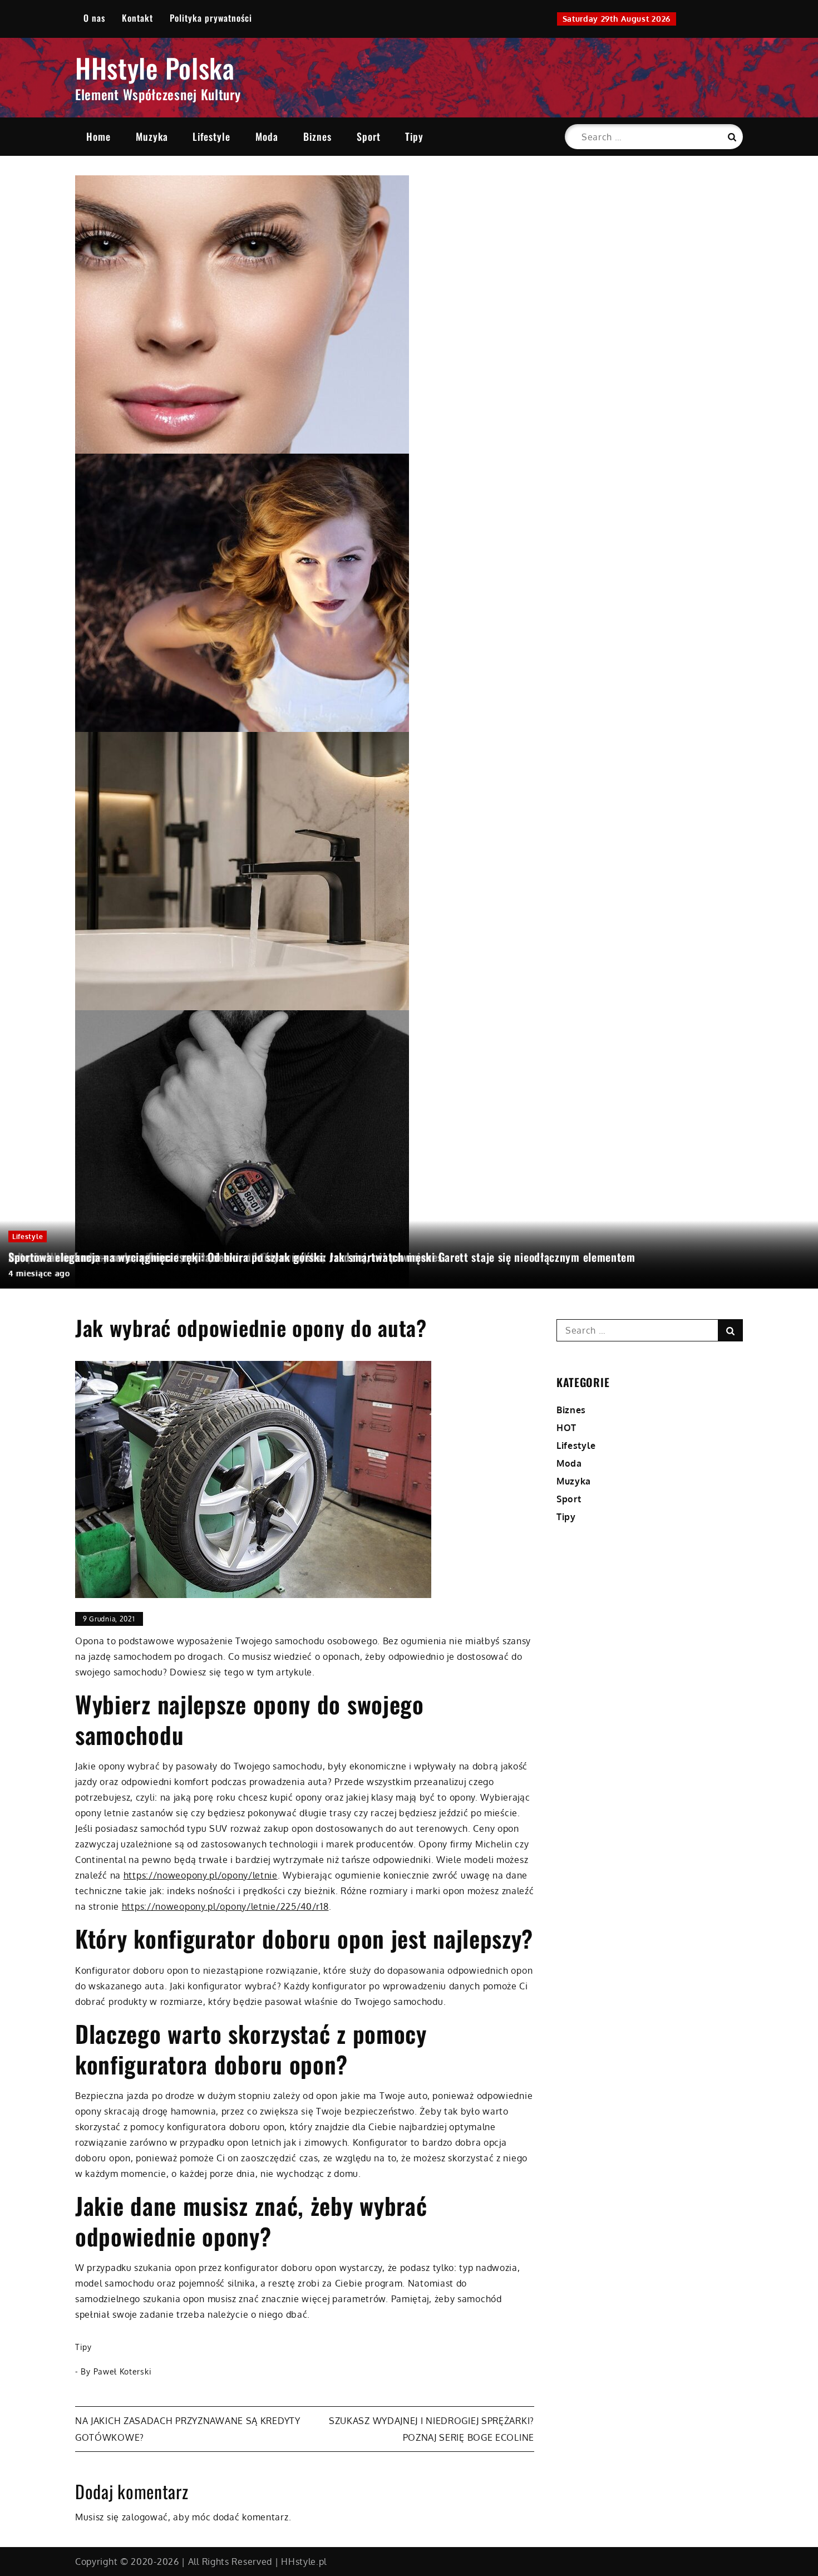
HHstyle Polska (155, 68)
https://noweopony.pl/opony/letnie (201, 1875)
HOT (566, 1428)
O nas (94, 18)
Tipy (414, 136)
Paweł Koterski (123, 2371)
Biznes (317, 136)
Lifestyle (211, 136)
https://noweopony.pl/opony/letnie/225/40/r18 (225, 1906)
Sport (369, 136)
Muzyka (152, 136)
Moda (267, 136)
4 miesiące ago (39, 1273)
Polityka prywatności (211, 18)
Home (98, 136)
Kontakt (137, 18)
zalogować (145, 2517)
